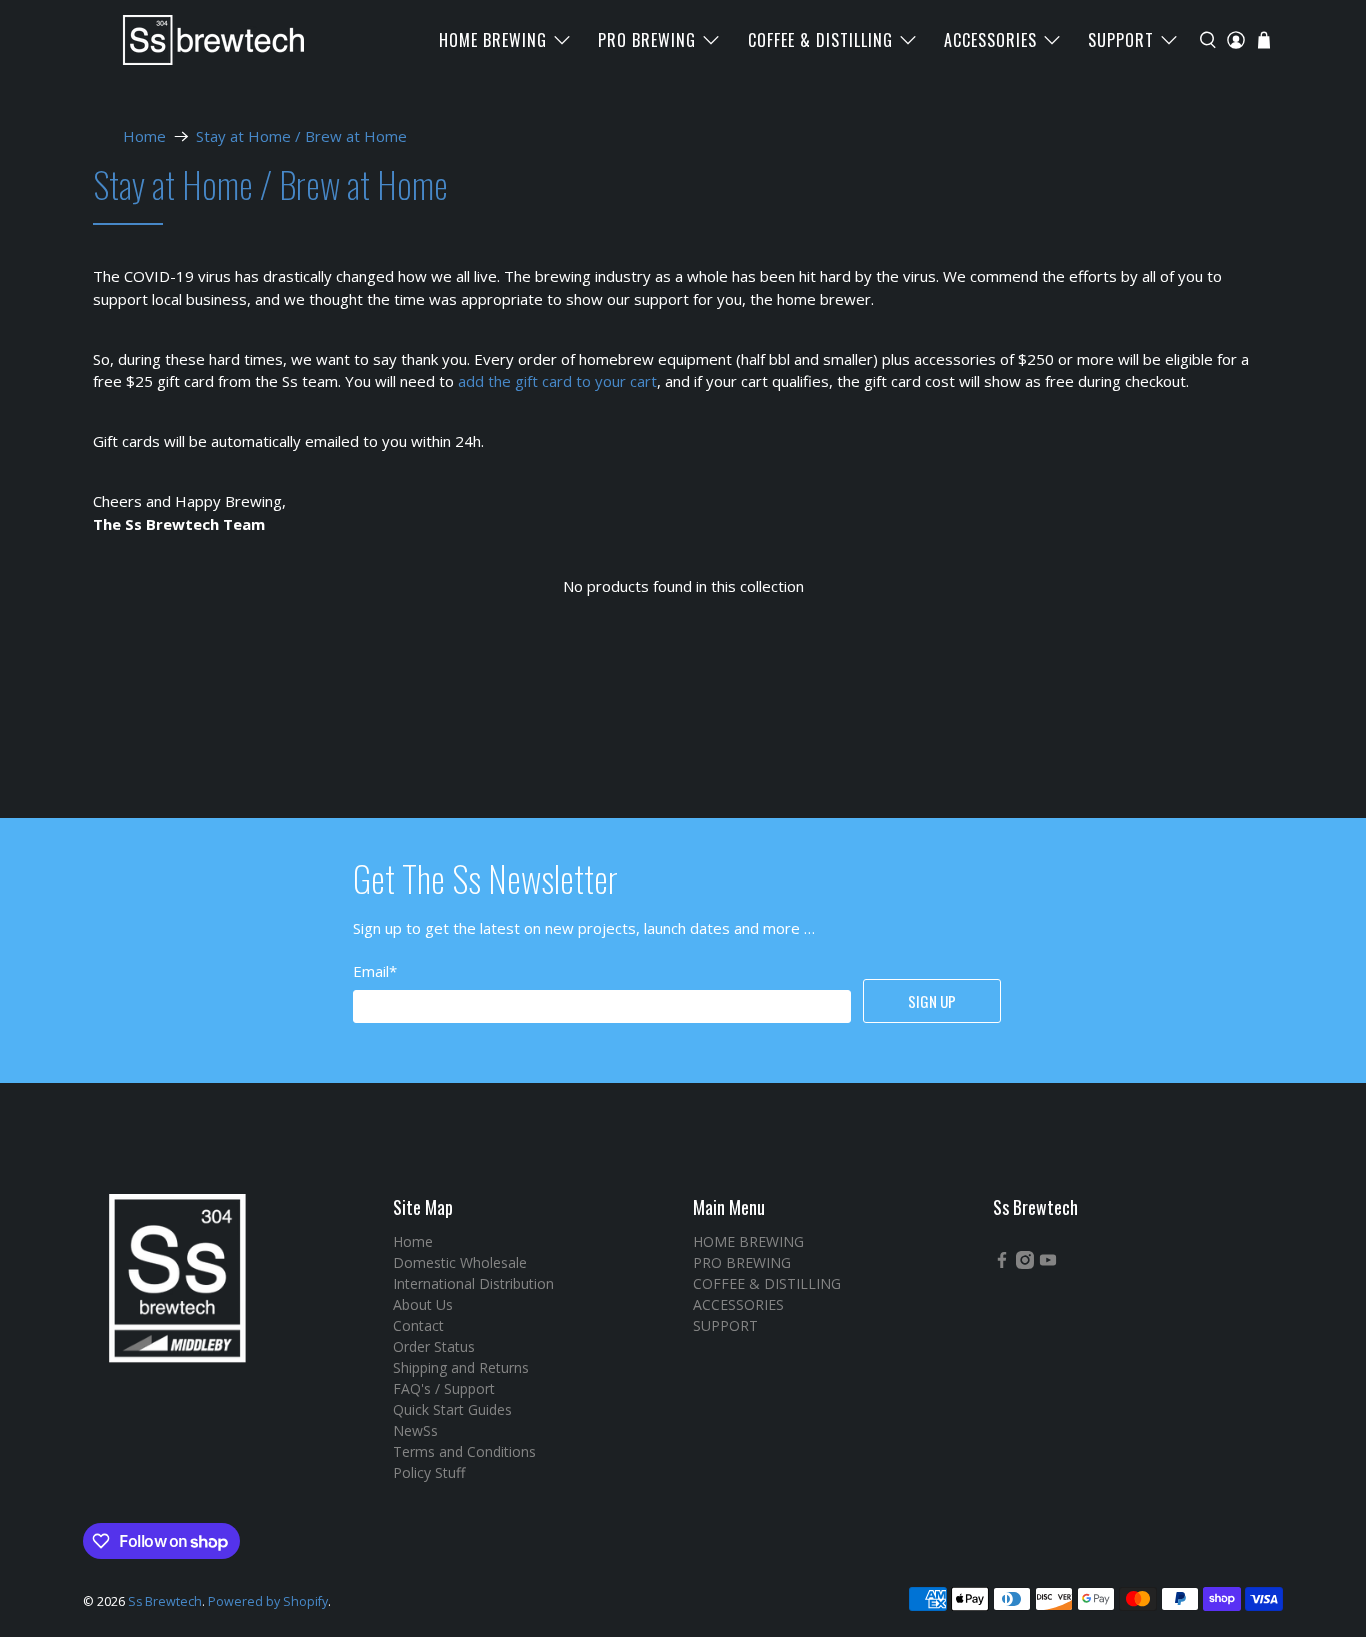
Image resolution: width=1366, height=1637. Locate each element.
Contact (418, 1325)
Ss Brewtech (165, 1601)
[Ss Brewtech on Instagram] (1025, 1263)
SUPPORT (1121, 40)
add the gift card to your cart (557, 381)
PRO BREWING (647, 40)
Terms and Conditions (464, 1451)
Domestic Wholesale (460, 1262)
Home (144, 136)
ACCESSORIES (990, 40)
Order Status (434, 1346)
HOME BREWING (493, 40)
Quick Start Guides (452, 1409)
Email (375, 971)
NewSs (415, 1430)
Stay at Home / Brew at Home (301, 136)
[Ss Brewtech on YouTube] (1048, 1263)
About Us (423, 1304)
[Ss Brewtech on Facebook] (1002, 1263)
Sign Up (932, 1001)
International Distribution (473, 1283)
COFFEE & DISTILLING (820, 40)
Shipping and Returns (461, 1367)
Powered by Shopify (268, 1601)
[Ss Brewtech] (204, 40)
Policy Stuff (429, 1472)
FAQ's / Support (444, 1388)
